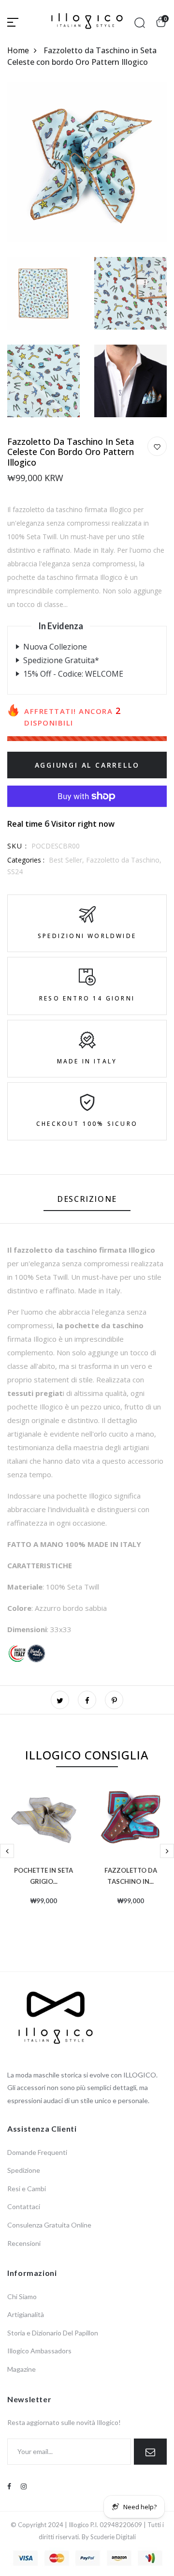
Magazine (22, 2369)
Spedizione (24, 2170)
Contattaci (24, 2206)
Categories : (26, 860)
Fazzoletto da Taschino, (124, 860)
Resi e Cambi (27, 2189)
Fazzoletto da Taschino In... (131, 1875)
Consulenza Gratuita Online (49, 2225)
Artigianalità (26, 2314)
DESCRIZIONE (87, 1199)
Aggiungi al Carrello (87, 765)
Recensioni (24, 2243)
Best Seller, (67, 860)
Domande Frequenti (37, 2152)
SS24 (15, 871)
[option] (43, 1860)
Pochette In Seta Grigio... (43, 1875)
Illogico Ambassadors (39, 2351)
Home (18, 50)
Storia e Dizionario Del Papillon (53, 2333)
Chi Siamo (22, 2296)
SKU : (17, 846)
